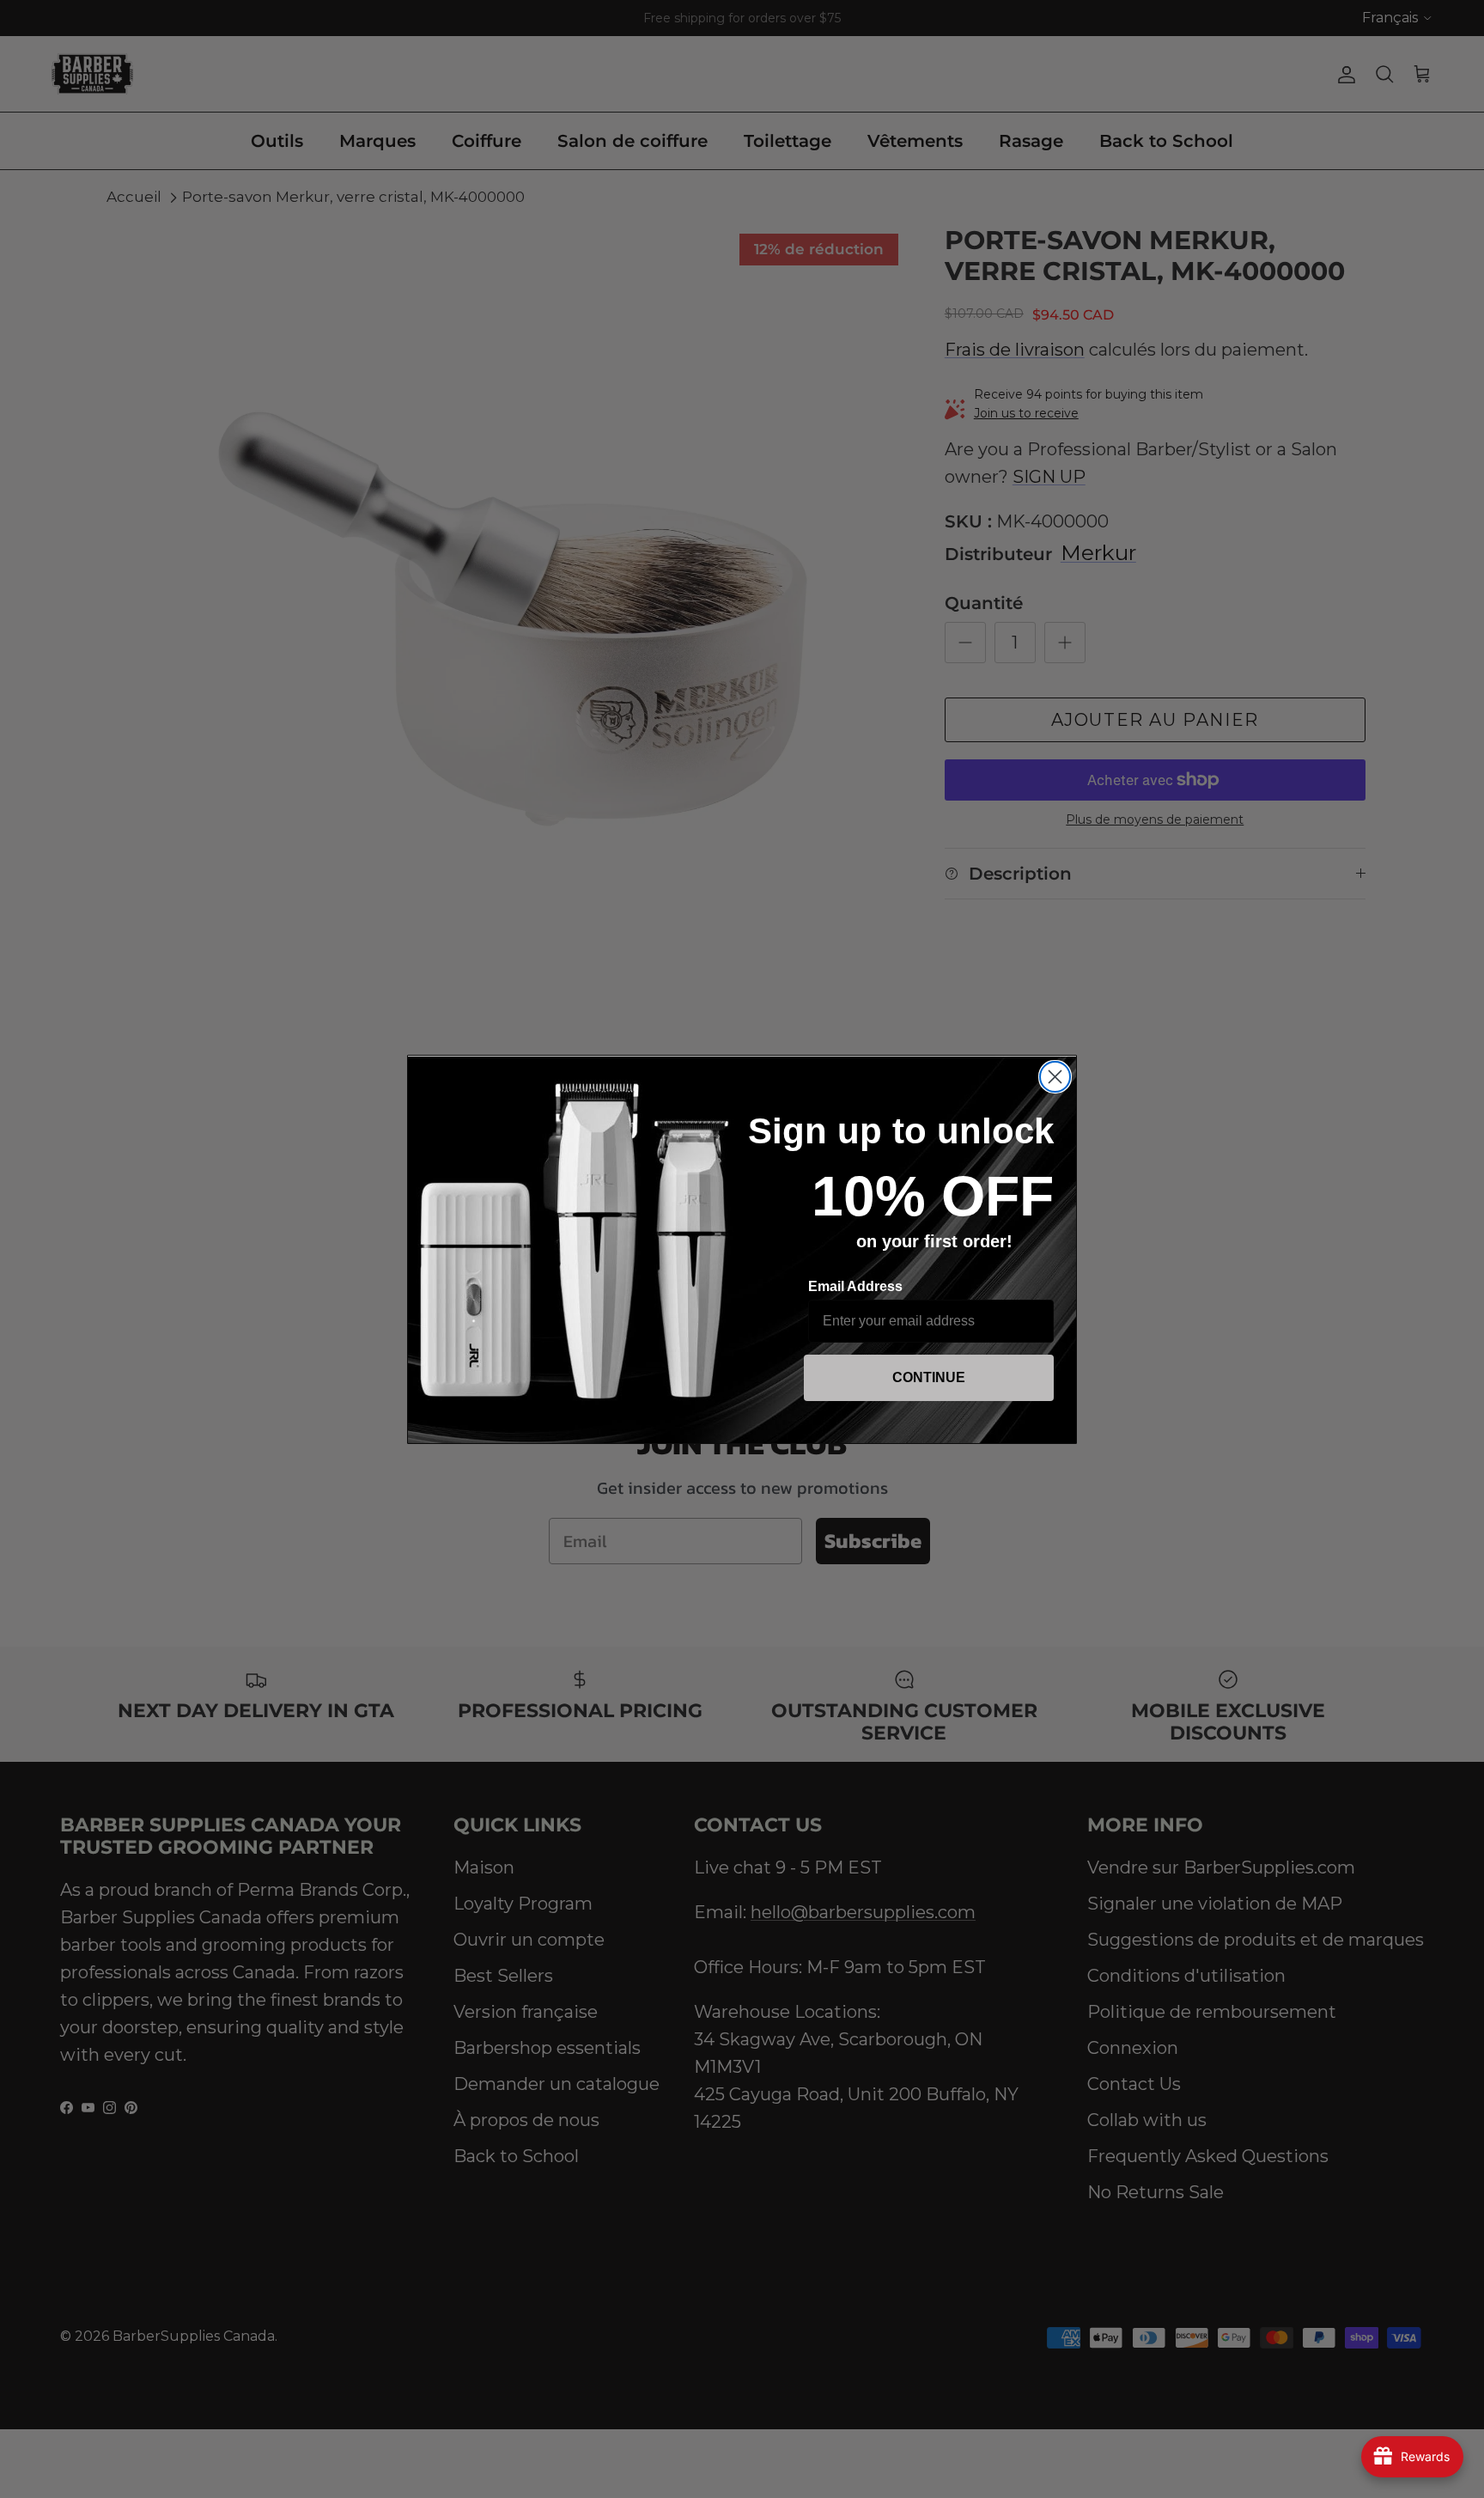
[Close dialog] (1055, 1077)
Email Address (855, 1286)
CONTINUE (929, 1377)
